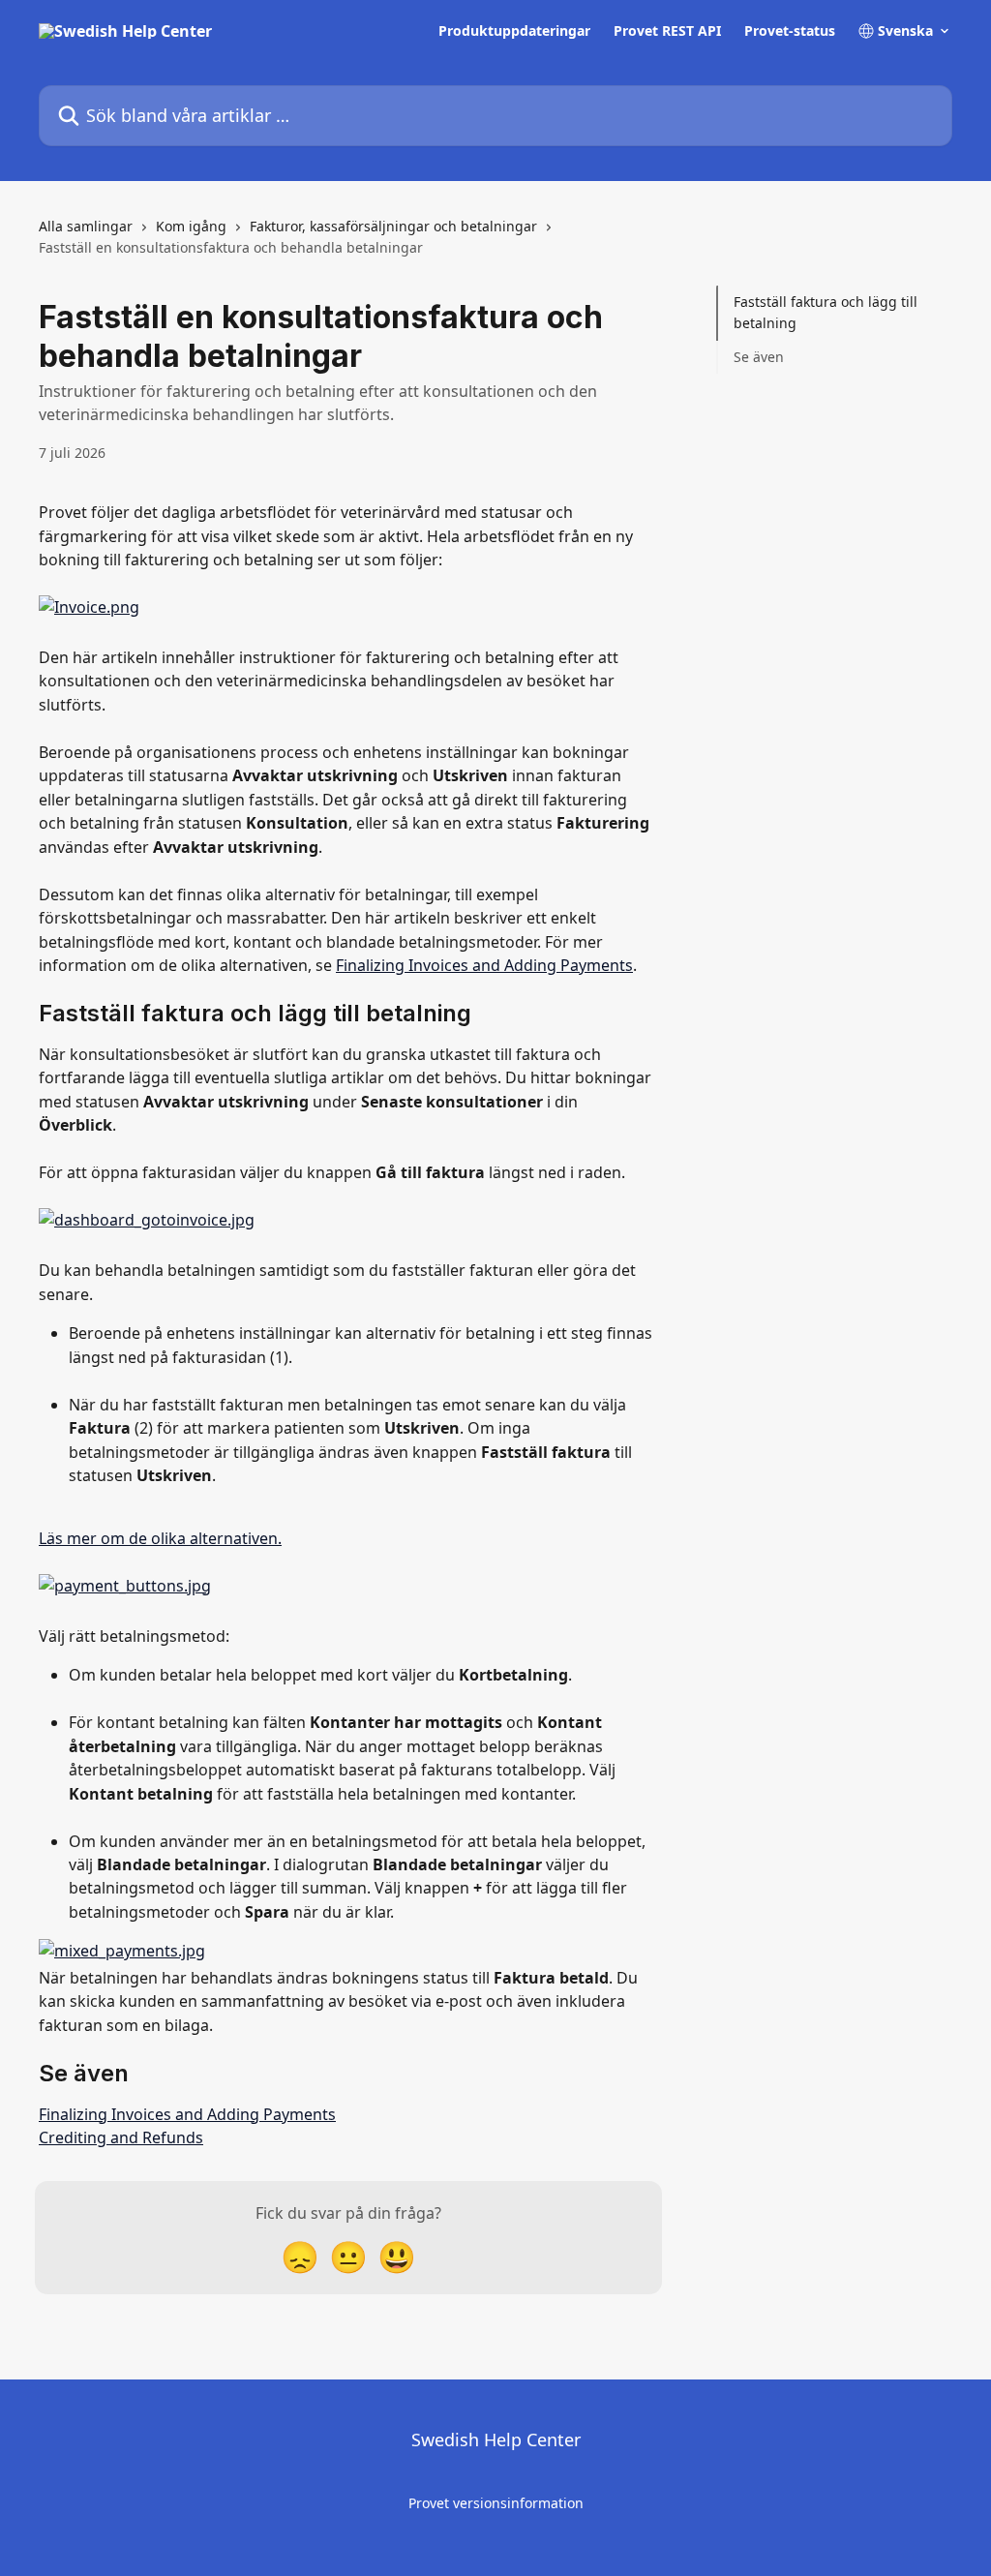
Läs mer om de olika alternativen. (160, 1538)
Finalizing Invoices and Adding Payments (484, 965)
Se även (759, 357)
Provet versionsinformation (496, 2503)
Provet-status (790, 31)
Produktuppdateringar (514, 31)
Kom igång (191, 226)
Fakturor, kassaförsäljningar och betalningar (393, 226)
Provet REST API (667, 31)
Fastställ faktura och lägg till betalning (826, 312)
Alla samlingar (86, 226)
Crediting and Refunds (121, 2137)
